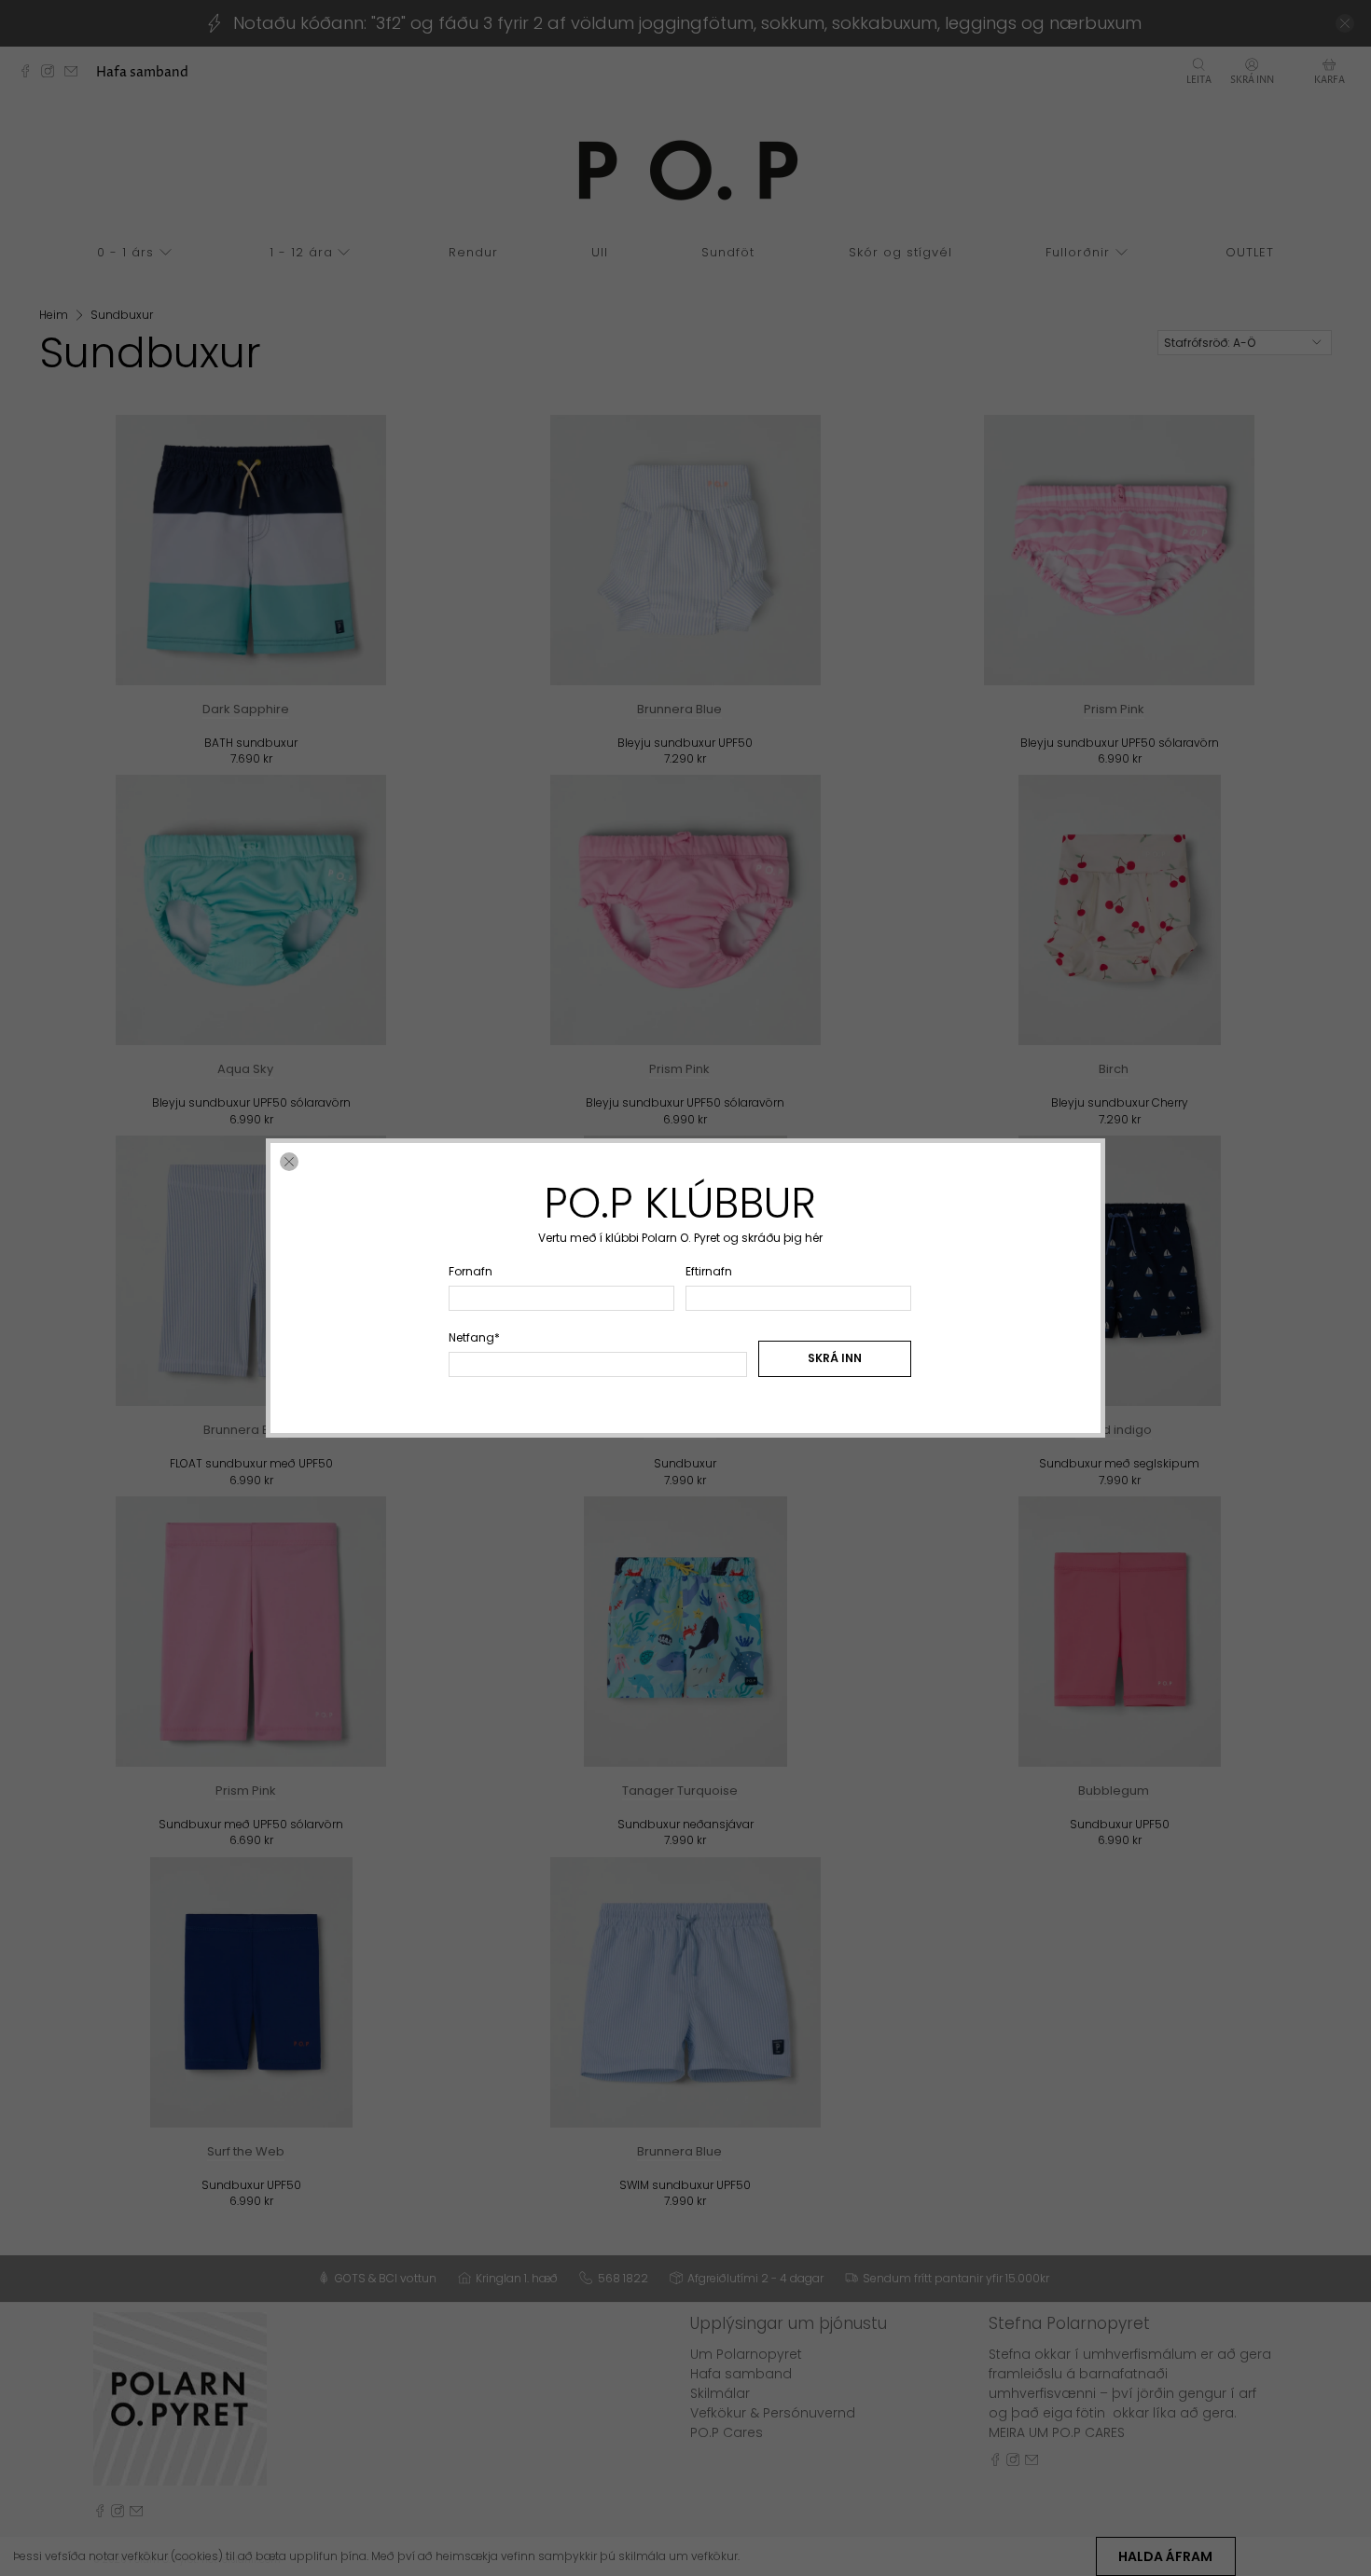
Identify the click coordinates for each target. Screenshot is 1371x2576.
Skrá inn (835, 1358)
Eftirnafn (709, 1271)
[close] (289, 1162)
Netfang (474, 1337)
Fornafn (471, 1271)
